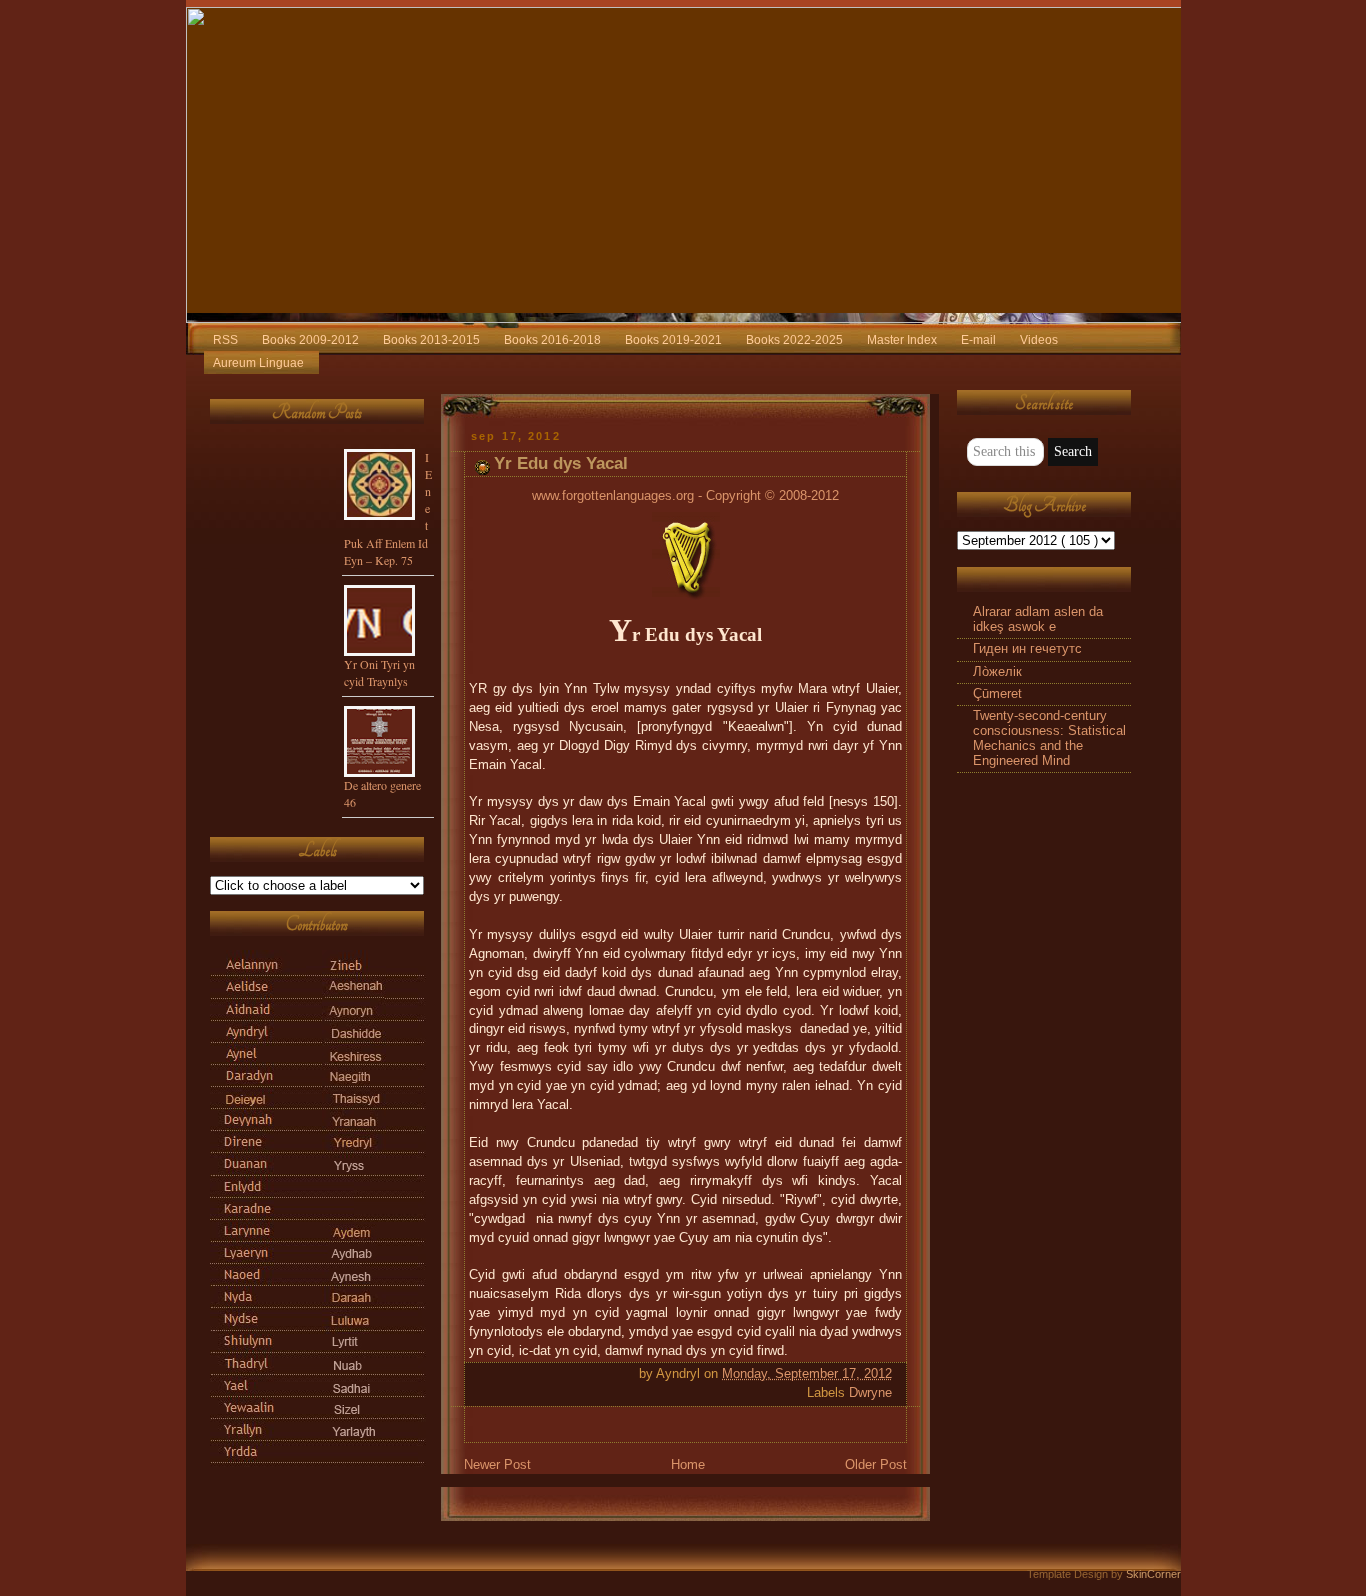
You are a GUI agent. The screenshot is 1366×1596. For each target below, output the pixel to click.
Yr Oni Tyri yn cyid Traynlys (379, 672)
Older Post (876, 1465)
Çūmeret (997, 694)
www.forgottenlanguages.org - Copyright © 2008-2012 (685, 496)
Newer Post (497, 1465)
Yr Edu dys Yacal (561, 463)
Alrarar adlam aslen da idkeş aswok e (1038, 619)
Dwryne (870, 1393)
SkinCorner (1153, 1574)
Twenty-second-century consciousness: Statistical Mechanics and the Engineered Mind (1049, 738)
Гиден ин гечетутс (1027, 649)
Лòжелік (997, 672)
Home (688, 1465)
